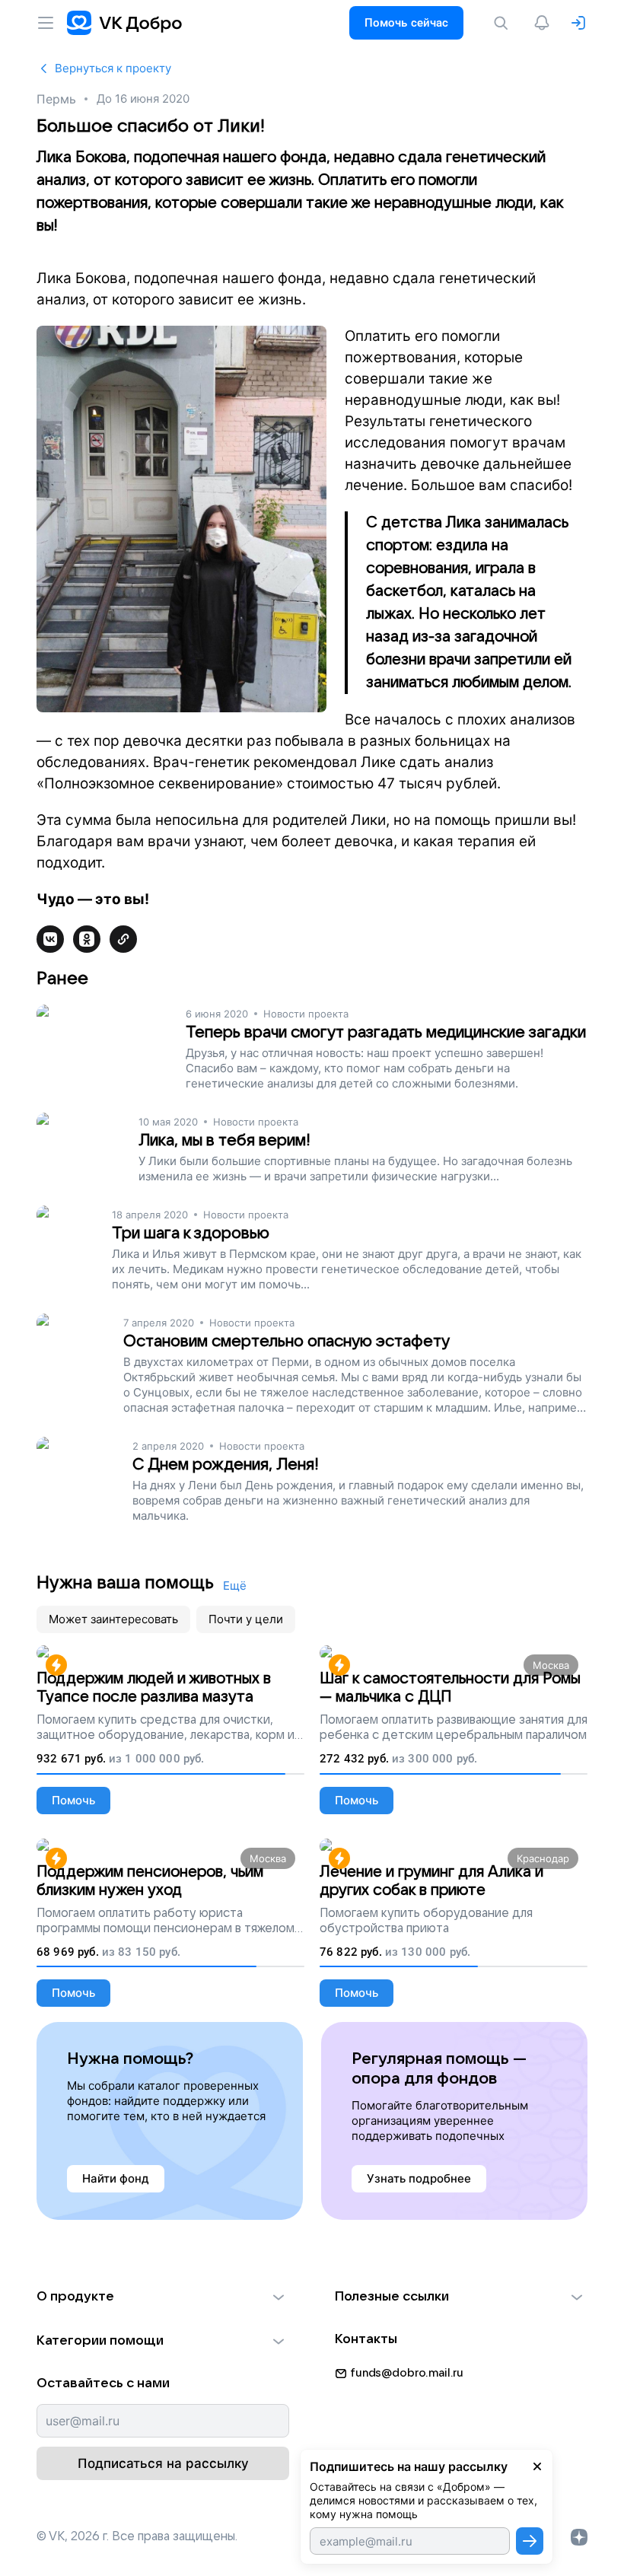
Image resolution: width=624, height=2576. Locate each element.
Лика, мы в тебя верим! (224, 1140)
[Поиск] (504, 23)
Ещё (235, 1586)
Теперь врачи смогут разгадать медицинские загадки (386, 1032)
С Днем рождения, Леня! (226, 1465)
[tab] (113, 1619)
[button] (163, 2297)
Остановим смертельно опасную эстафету (287, 1341)
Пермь (56, 99)
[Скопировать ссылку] (123, 939)
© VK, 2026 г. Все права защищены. (137, 2536)
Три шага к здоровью (191, 1233)
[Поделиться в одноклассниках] (87, 939)
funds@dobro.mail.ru (407, 2373)
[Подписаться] (530, 2541)
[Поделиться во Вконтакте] (50, 939)
